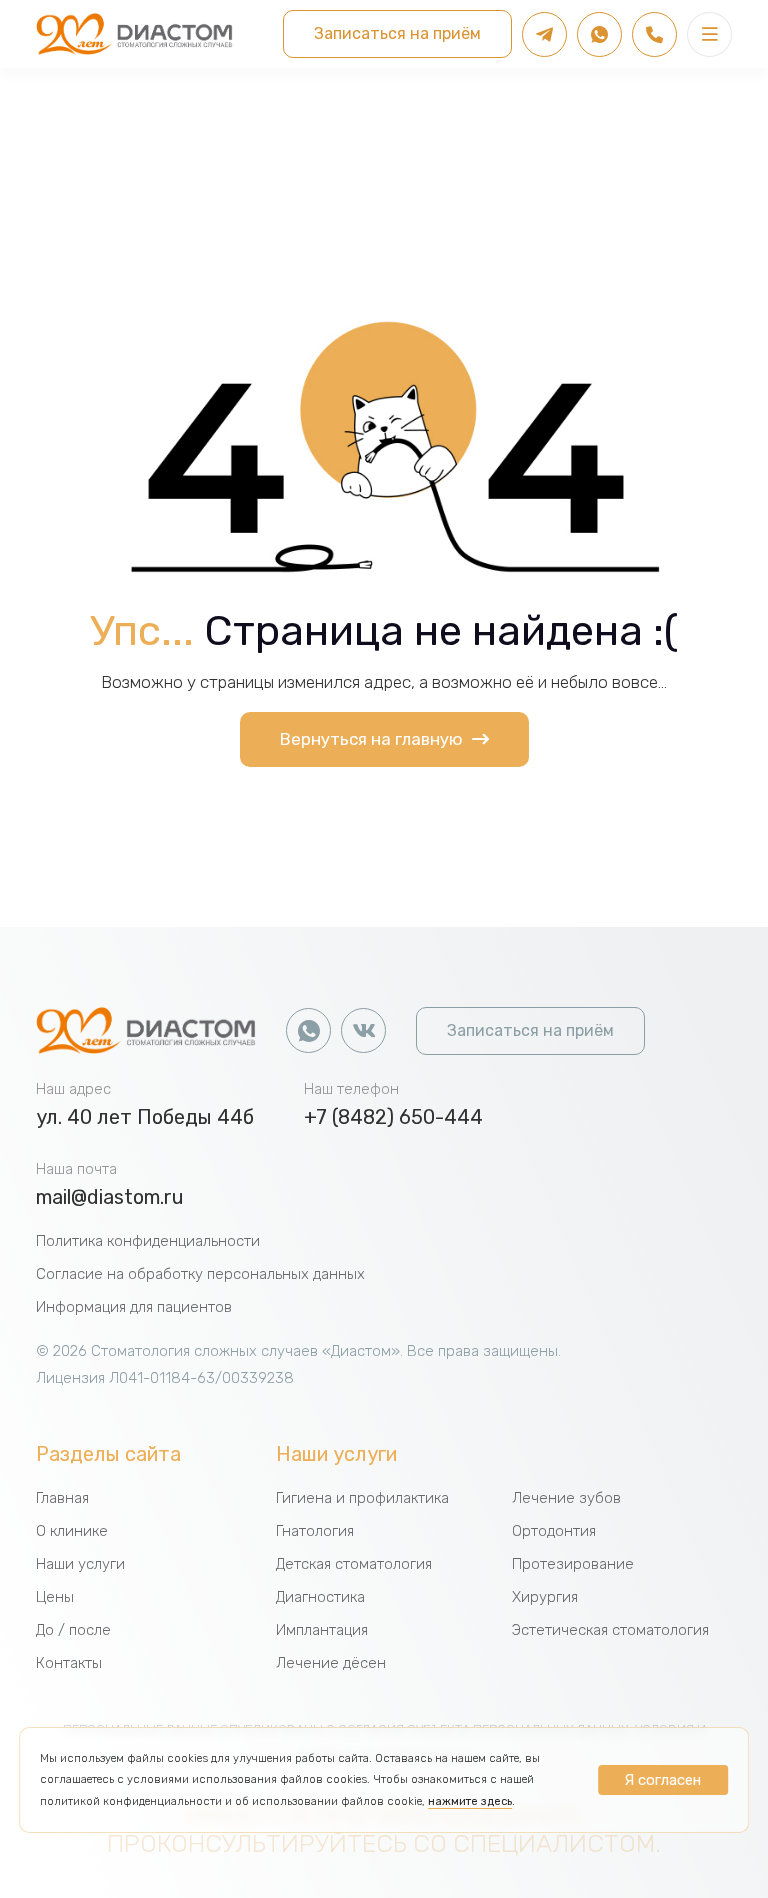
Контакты (69, 1663)
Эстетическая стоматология (610, 1630)
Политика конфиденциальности (148, 1241)
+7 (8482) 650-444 (393, 1117)
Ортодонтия (554, 1531)
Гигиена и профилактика (362, 1498)
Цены (55, 1597)
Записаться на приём (397, 33)
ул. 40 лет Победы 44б (145, 1117)
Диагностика (320, 1597)
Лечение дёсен (331, 1663)
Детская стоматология (354, 1564)
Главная (62, 1498)
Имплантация (322, 1630)
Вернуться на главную (373, 739)
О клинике (72, 1531)
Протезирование (573, 1564)
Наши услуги (80, 1564)
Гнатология (315, 1531)
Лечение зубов (566, 1498)
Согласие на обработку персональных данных (200, 1274)
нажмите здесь (470, 1801)
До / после (73, 1630)
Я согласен (662, 1780)
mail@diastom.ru (110, 1197)
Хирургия (545, 1597)
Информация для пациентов (134, 1307)
